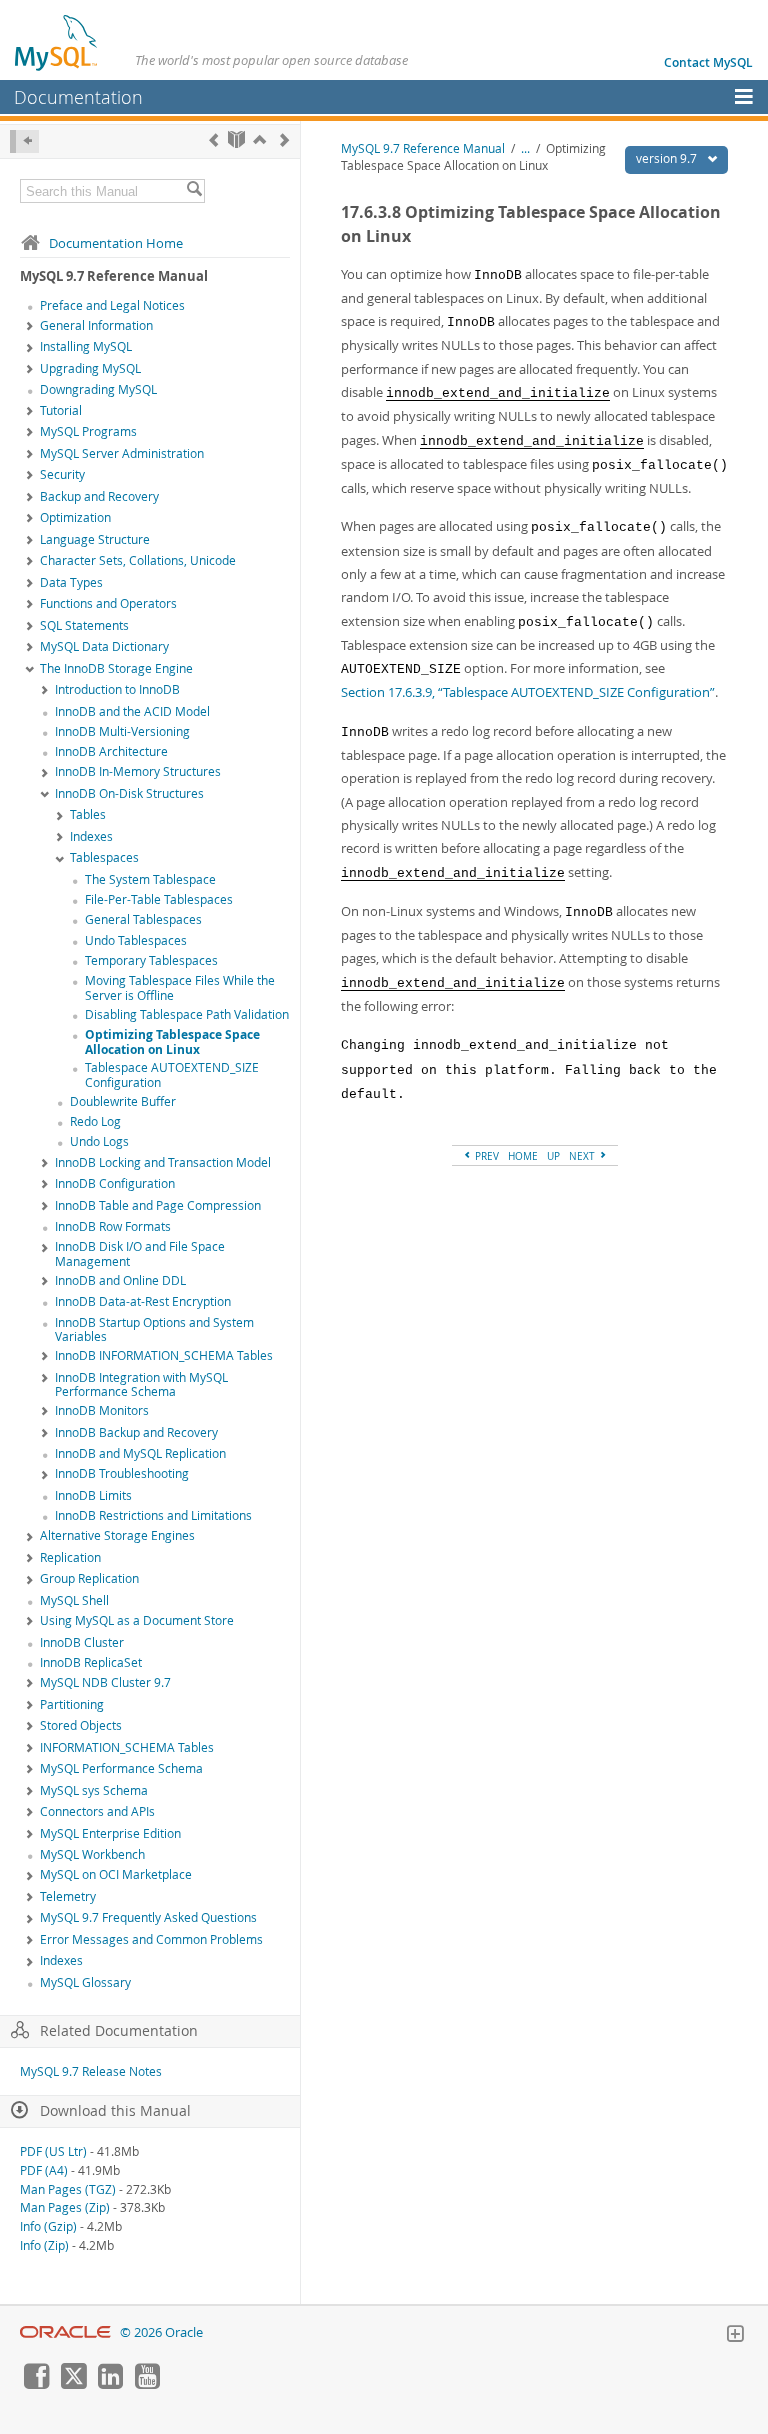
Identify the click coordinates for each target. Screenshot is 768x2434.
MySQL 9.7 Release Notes (91, 2071)
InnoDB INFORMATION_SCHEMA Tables (164, 1355)
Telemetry (68, 1896)
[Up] (259, 139)
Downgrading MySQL (98, 389)
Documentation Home (116, 243)
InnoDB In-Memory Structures (138, 771)
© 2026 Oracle (161, 2332)
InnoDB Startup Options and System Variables (154, 1330)
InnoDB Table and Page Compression (158, 1205)
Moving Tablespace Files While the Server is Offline (180, 988)
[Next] (284, 139)
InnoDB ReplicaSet (91, 1662)
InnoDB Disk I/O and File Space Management (140, 1254)
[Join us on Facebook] (36, 2384)
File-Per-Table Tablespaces (159, 899)
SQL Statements (84, 625)
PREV (485, 1156)
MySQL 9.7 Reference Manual (423, 148)
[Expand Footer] (735, 2336)
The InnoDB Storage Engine (116, 668)
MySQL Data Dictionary (104, 646)
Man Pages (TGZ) (68, 2189)
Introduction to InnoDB (117, 689)
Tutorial (61, 410)
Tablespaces (104, 857)
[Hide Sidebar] (24, 141)
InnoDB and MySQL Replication (140, 1453)
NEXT (583, 1156)
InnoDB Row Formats (113, 1226)
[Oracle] (65, 2332)
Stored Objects (81, 1725)
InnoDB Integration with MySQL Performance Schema (141, 1385)
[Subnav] (30, 327)
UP (553, 1156)
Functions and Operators (108, 603)
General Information (96, 325)
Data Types (71, 582)
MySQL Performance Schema (121, 1768)
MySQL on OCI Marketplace (116, 1874)
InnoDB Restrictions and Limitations (153, 1515)
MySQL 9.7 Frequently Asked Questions (148, 1917)
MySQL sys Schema (94, 1790)
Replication (70, 1557)
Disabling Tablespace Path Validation (187, 1014)
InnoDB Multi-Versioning (122, 731)
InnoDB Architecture (111, 751)
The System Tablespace (150, 879)
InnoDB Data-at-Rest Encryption (143, 1301)
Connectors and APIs (97, 1811)
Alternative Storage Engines (117, 1535)
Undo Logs (99, 1141)
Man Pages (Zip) (65, 2207)
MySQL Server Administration (122, 453)
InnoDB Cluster (82, 1642)
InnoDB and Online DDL (120, 1280)
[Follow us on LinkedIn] (110, 2384)
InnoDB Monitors (102, 1410)
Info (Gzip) (48, 2226)
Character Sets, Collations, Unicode (138, 560)
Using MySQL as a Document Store (137, 1620)
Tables (88, 814)
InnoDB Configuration (115, 1183)
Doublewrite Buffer (123, 1101)
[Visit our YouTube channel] (147, 2384)
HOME (523, 1156)
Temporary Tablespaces (151, 960)
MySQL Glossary (85, 1982)
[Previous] (213, 139)
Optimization (75, 517)
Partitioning (72, 1704)
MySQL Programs (88, 431)
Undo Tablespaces (136, 940)
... (525, 148)
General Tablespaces (143, 919)
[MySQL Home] (57, 42)
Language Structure (95, 539)
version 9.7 (668, 158)
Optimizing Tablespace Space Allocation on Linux (172, 1042)
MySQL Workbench (92, 1854)
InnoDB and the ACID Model (132, 711)
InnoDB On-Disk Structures (129, 793)
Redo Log (95, 1121)
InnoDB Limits (93, 1495)
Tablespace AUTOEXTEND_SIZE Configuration (172, 1075)
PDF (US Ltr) (53, 2151)
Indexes (91, 836)
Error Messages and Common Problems (151, 1939)
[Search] (194, 191)
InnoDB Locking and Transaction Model (163, 1162)
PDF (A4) (44, 2170)
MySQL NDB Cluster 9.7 (105, 1682)
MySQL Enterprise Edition (110, 1833)
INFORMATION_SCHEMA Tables (127, 1747)
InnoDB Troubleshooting (122, 1473)
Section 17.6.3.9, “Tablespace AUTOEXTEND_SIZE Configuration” (528, 692)
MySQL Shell (74, 1600)
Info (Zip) (44, 2245)
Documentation (78, 97)
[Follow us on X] (73, 2384)
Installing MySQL (86, 346)
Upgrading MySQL (90, 368)
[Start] (236, 139)
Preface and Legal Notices (112, 305)
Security (62, 474)
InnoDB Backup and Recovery (136, 1432)
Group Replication (89, 1578)
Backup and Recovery (99, 496)
